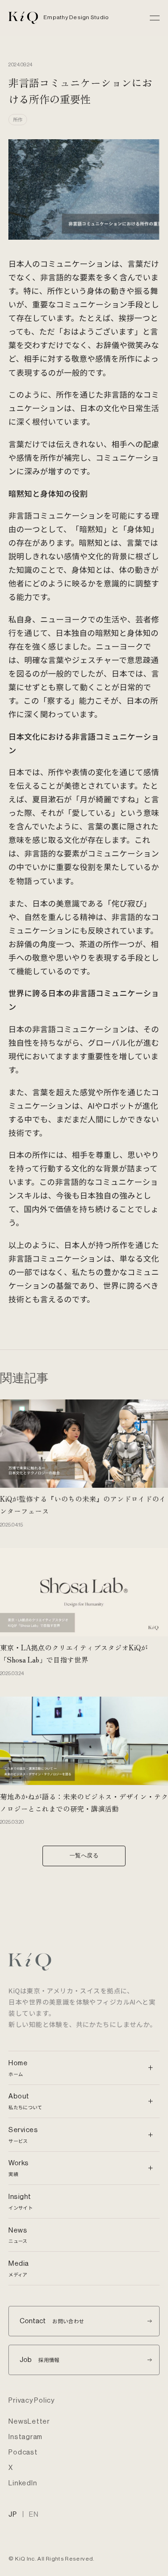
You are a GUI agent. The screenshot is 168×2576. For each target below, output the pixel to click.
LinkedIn (23, 2483)
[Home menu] (149, 2068)
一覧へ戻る (84, 1855)
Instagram (25, 2437)
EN (34, 2515)
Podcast (23, 2452)
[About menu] (149, 2101)
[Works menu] (149, 2168)
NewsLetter (29, 2422)
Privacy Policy (31, 2401)
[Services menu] (149, 2134)
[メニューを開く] (155, 18)
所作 (18, 119)
